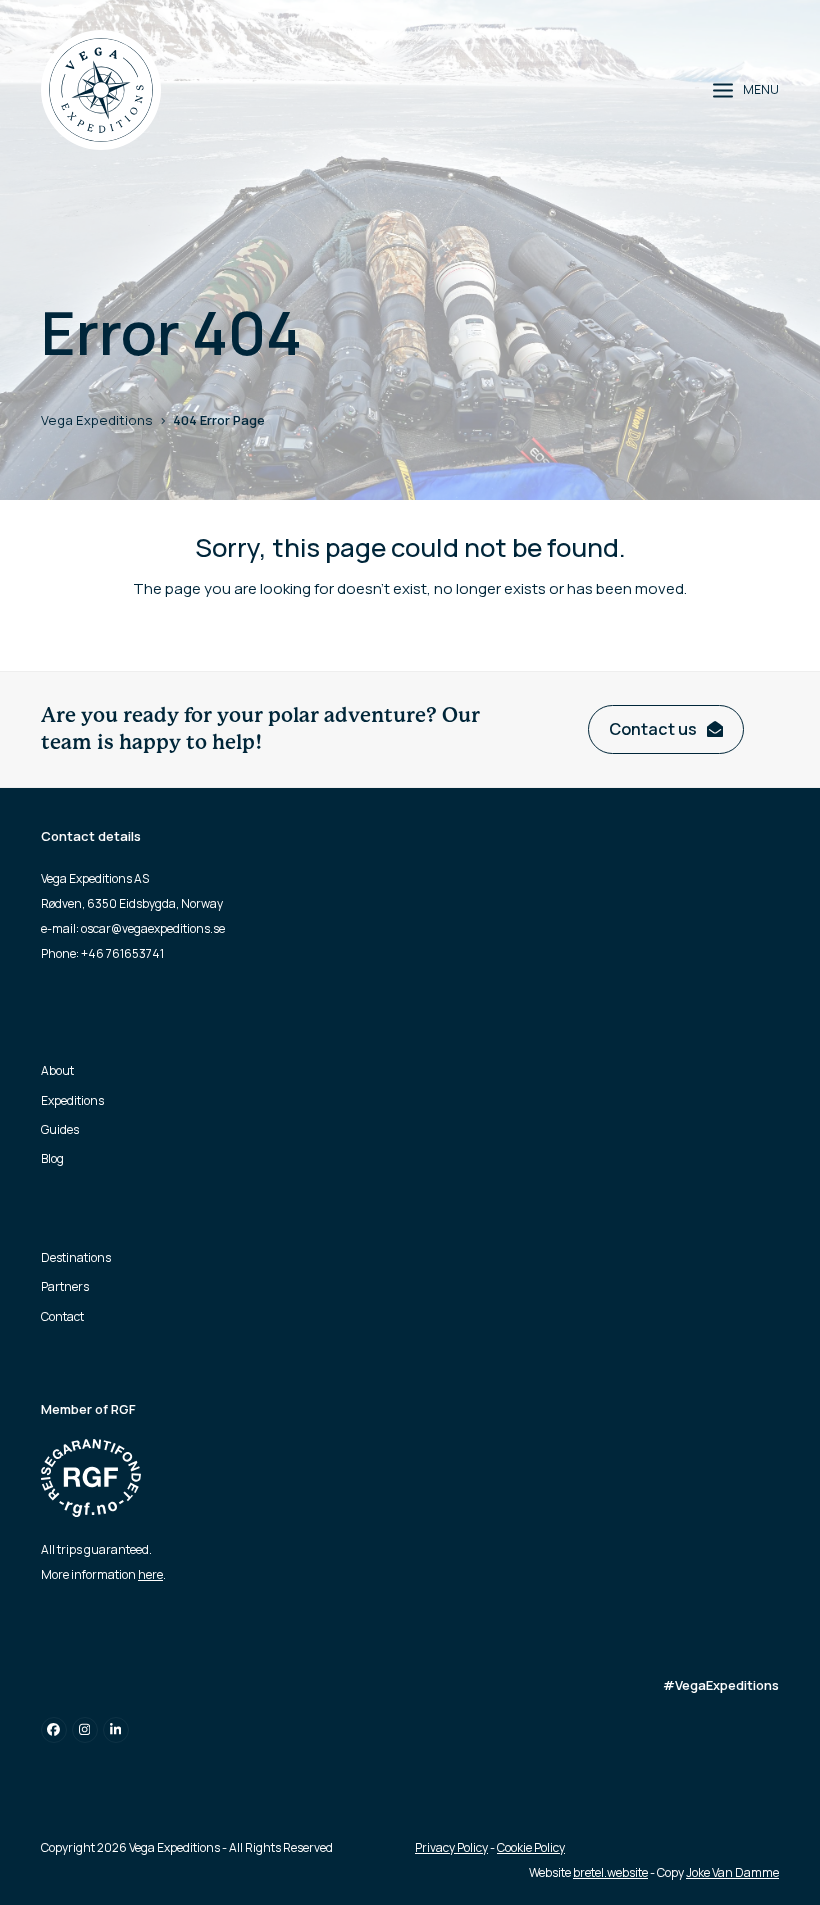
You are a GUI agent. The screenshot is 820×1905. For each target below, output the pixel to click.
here (150, 1574)
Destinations (76, 1257)
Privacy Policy (451, 1847)
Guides (60, 1129)
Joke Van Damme (732, 1872)
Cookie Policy (531, 1847)
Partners (65, 1286)
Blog (52, 1158)
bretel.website (610, 1872)
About (57, 1070)
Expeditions (72, 1100)
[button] (746, 89)
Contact (62, 1316)
